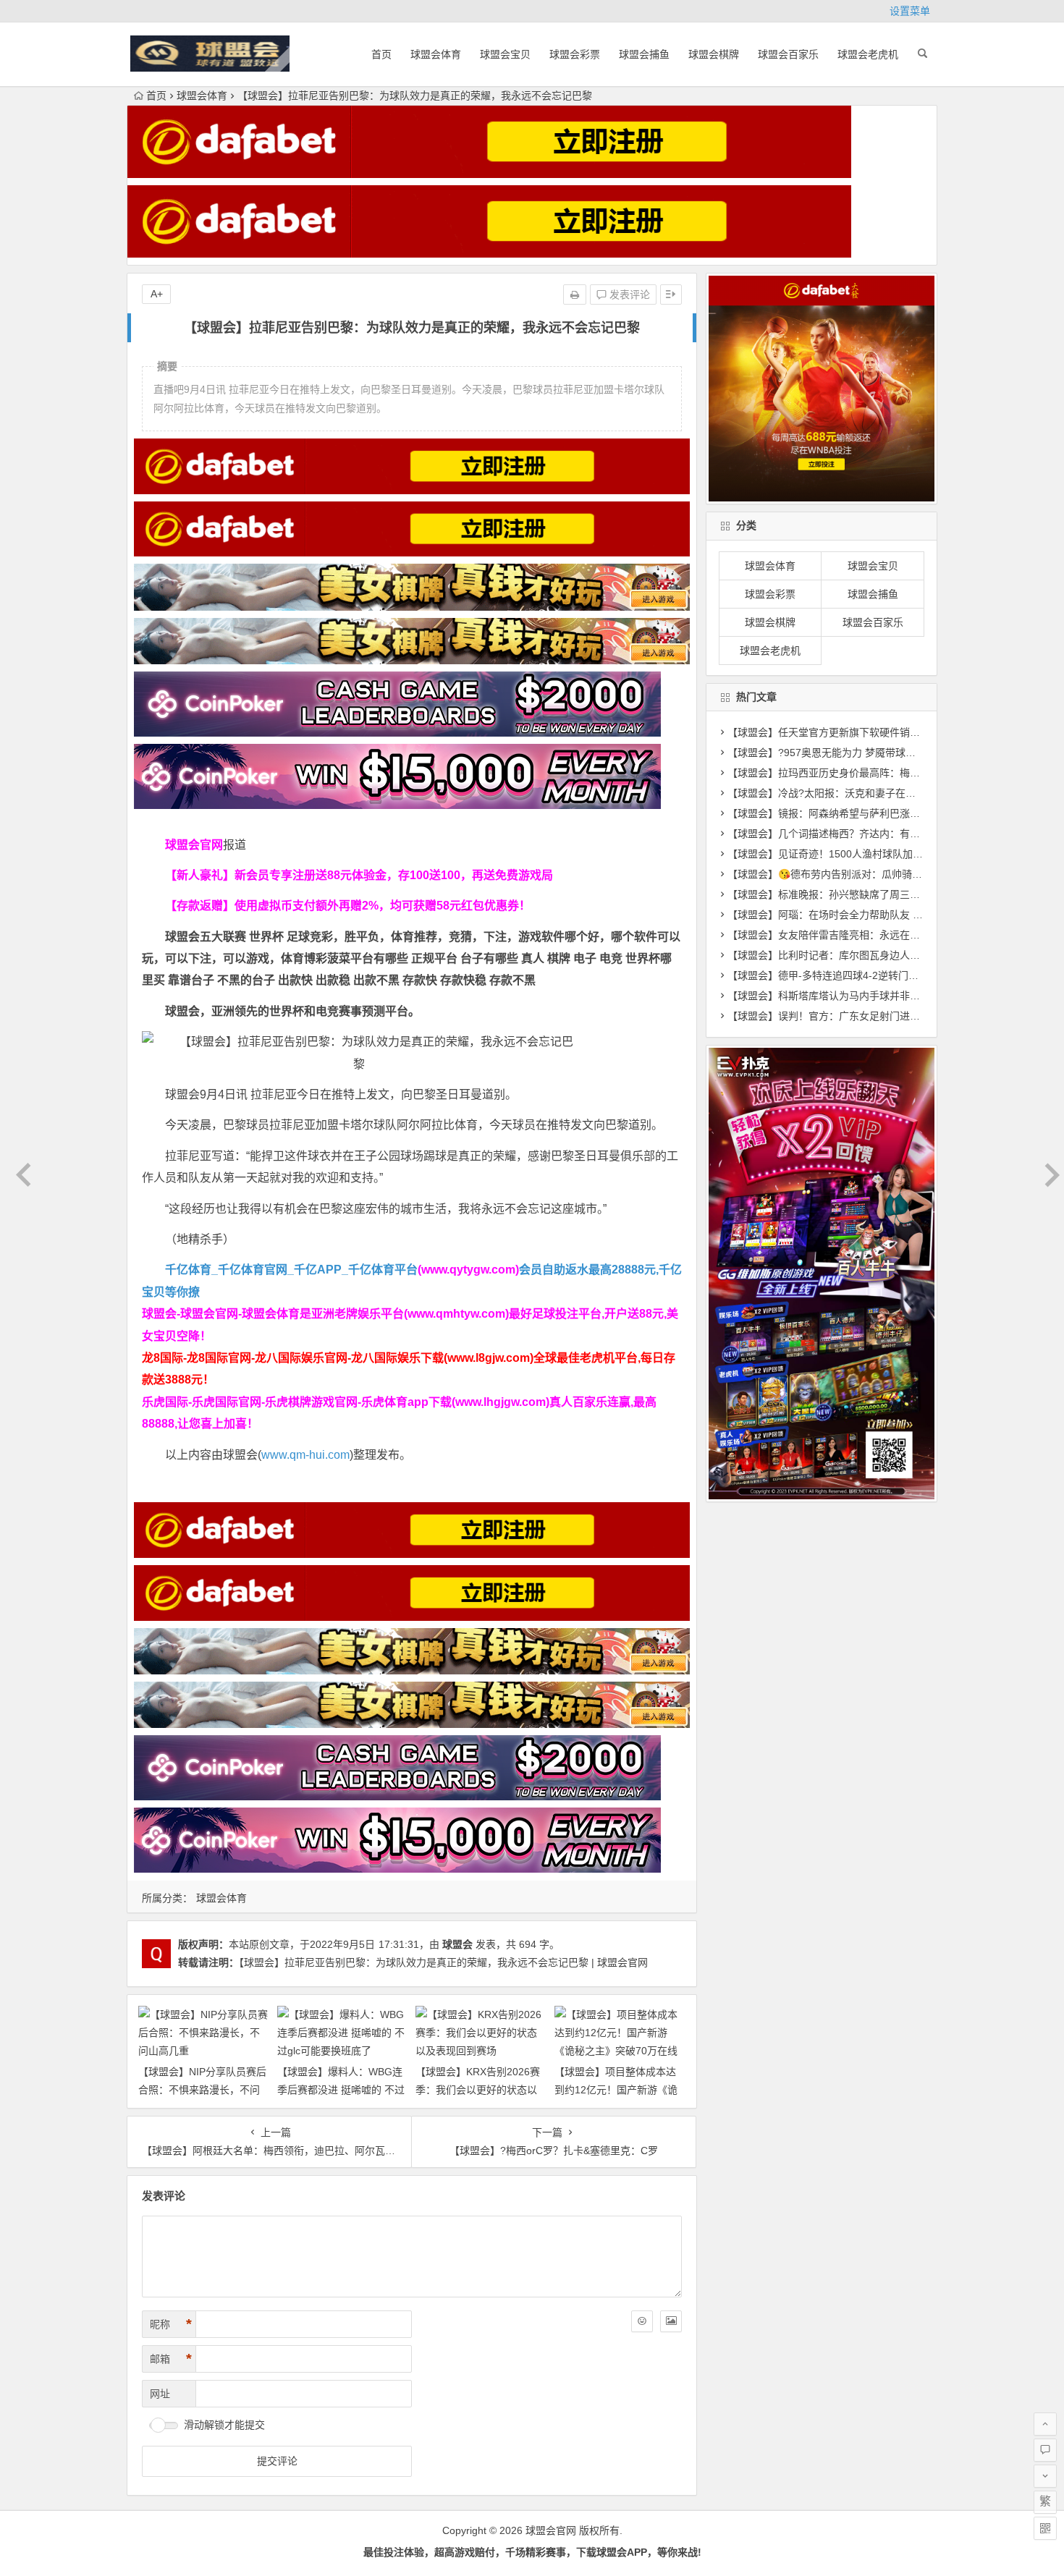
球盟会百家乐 (788, 54)
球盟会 (457, 1944)
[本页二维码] (1045, 2528)
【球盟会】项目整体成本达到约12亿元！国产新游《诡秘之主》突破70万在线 (616, 2090)
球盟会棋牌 (714, 54)
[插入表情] (642, 2321)
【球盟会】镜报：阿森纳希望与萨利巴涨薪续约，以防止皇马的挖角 (879, 813)
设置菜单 (910, 11)
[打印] (575, 295)
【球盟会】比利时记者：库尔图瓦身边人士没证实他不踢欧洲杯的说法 (884, 955)
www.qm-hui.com (305, 1455)
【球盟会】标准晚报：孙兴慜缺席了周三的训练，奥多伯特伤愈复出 (879, 894)
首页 (381, 54)
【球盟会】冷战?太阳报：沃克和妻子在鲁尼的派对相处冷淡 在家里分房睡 (894, 793)
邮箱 (171, 2359)
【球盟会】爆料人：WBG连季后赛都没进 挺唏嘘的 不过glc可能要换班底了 (341, 2090)
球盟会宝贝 (505, 54)
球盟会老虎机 (868, 54)
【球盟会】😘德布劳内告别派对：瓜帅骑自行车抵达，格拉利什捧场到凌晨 (896, 874)
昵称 (171, 2324)
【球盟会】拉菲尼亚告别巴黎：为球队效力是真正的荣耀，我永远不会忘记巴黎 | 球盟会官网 (443, 1962)
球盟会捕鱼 (644, 54)
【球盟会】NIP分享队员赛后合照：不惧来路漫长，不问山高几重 (202, 2090)
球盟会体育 (436, 54)
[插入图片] (671, 2321)
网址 (160, 2394)
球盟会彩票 (575, 54)
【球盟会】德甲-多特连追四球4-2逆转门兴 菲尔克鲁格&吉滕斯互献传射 (888, 975)
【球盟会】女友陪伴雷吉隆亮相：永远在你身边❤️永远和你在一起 (875, 935)
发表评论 (628, 295)
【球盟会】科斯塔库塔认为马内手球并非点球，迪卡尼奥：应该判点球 (884, 996)
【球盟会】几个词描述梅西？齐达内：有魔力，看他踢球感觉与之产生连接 (895, 834)
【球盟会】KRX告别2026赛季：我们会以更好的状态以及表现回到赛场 (478, 2090)
